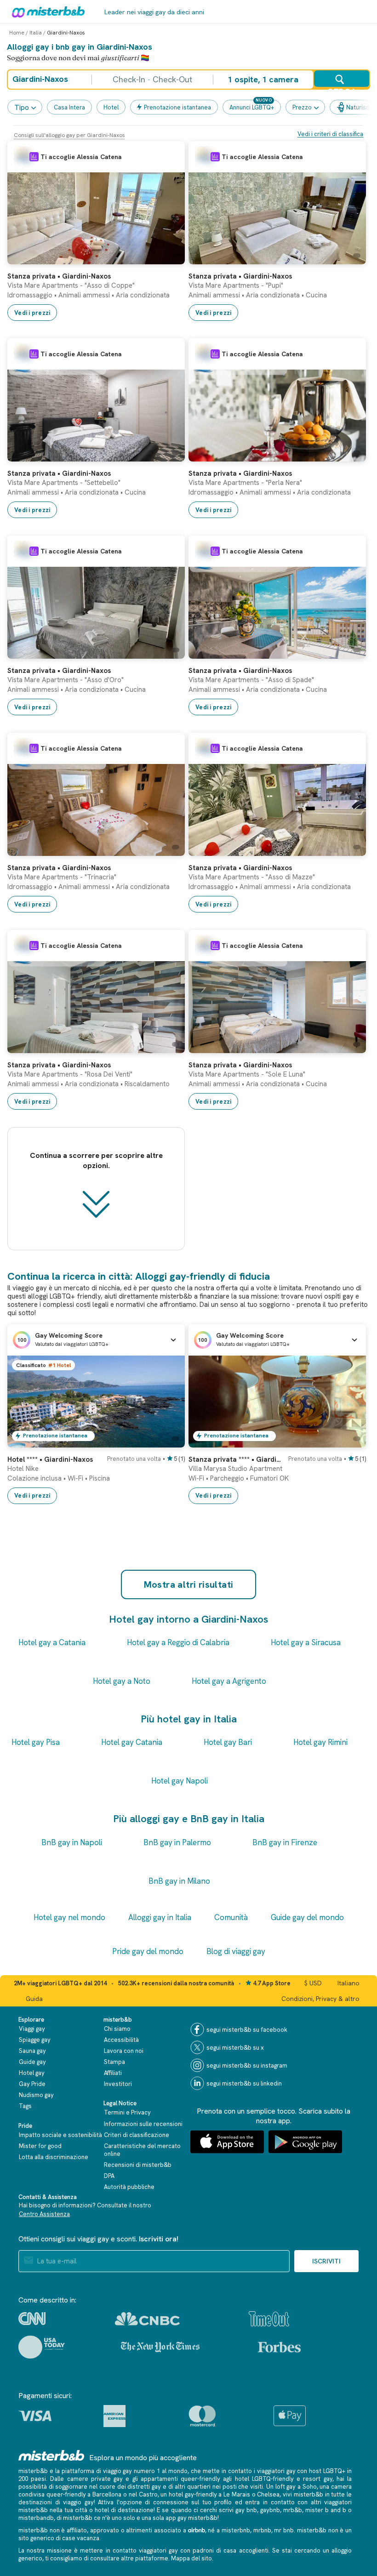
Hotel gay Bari (228, 1742)
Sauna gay (32, 2051)
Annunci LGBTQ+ (252, 107)
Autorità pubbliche (129, 2187)
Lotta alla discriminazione (54, 2157)
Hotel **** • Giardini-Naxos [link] (50, 1459)
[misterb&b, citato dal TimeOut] (269, 2319)
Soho (310, 2487)
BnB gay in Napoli (72, 1842)
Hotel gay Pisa (36, 1742)
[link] (169, 257)
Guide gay (32, 2062)
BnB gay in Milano (179, 1881)
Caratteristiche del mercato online (142, 2150)
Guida (34, 1999)
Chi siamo (117, 2029)
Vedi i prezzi (32, 313)
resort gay (317, 2479)
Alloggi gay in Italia (160, 1917)
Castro (148, 2494)
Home (17, 33)
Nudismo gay (36, 2095)
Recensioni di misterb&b (138, 2165)
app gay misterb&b (191, 2518)
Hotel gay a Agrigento (229, 1681)
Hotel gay (32, 2073)
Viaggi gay (32, 2029)
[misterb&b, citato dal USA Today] (42, 2347)
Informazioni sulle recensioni (143, 2124)
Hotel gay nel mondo (69, 1917)
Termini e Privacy (127, 2112)
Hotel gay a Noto (122, 1681)
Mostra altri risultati (189, 1584)
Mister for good (40, 2146)
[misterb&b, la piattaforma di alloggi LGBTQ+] (46, 11)
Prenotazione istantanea (177, 107)
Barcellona (107, 2494)
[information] (34, 157)
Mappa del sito (191, 2558)
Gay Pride (32, 2084)
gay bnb (246, 2510)
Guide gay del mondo (307, 1917)
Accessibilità (121, 2040)
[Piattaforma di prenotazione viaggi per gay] (51, 2455)
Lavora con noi (124, 2051)
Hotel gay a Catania (52, 1642)
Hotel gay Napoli (180, 1781)
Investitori (118, 2084)
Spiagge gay (35, 2040)
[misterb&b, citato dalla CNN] (32, 2319)
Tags (25, 2106)
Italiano (348, 1983)
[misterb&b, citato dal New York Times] (160, 2347)
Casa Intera (69, 107)
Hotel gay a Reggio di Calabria (178, 1642)
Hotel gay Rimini (320, 1742)
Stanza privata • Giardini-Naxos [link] (59, 276)
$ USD (313, 1983)
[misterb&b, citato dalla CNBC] (147, 2319)
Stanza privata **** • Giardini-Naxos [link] (236, 1459)
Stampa (114, 2062)
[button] (96, 1340)
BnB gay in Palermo (177, 1842)
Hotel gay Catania (132, 1742)
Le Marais (237, 2494)
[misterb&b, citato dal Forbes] (279, 2347)
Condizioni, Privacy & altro (320, 1999)
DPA (109, 2176)
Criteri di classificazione (137, 2135)
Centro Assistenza (44, 2214)
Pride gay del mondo (148, 1951)
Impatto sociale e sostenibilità (60, 2135)
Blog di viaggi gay (236, 1951)
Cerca (342, 87)
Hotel (111, 107)
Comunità (231, 1917)
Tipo (22, 107)
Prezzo (302, 107)
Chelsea (268, 2494)
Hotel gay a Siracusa (306, 1642)
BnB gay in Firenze (285, 1842)
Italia (36, 33)
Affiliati (113, 2073)
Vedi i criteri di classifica (330, 134)
